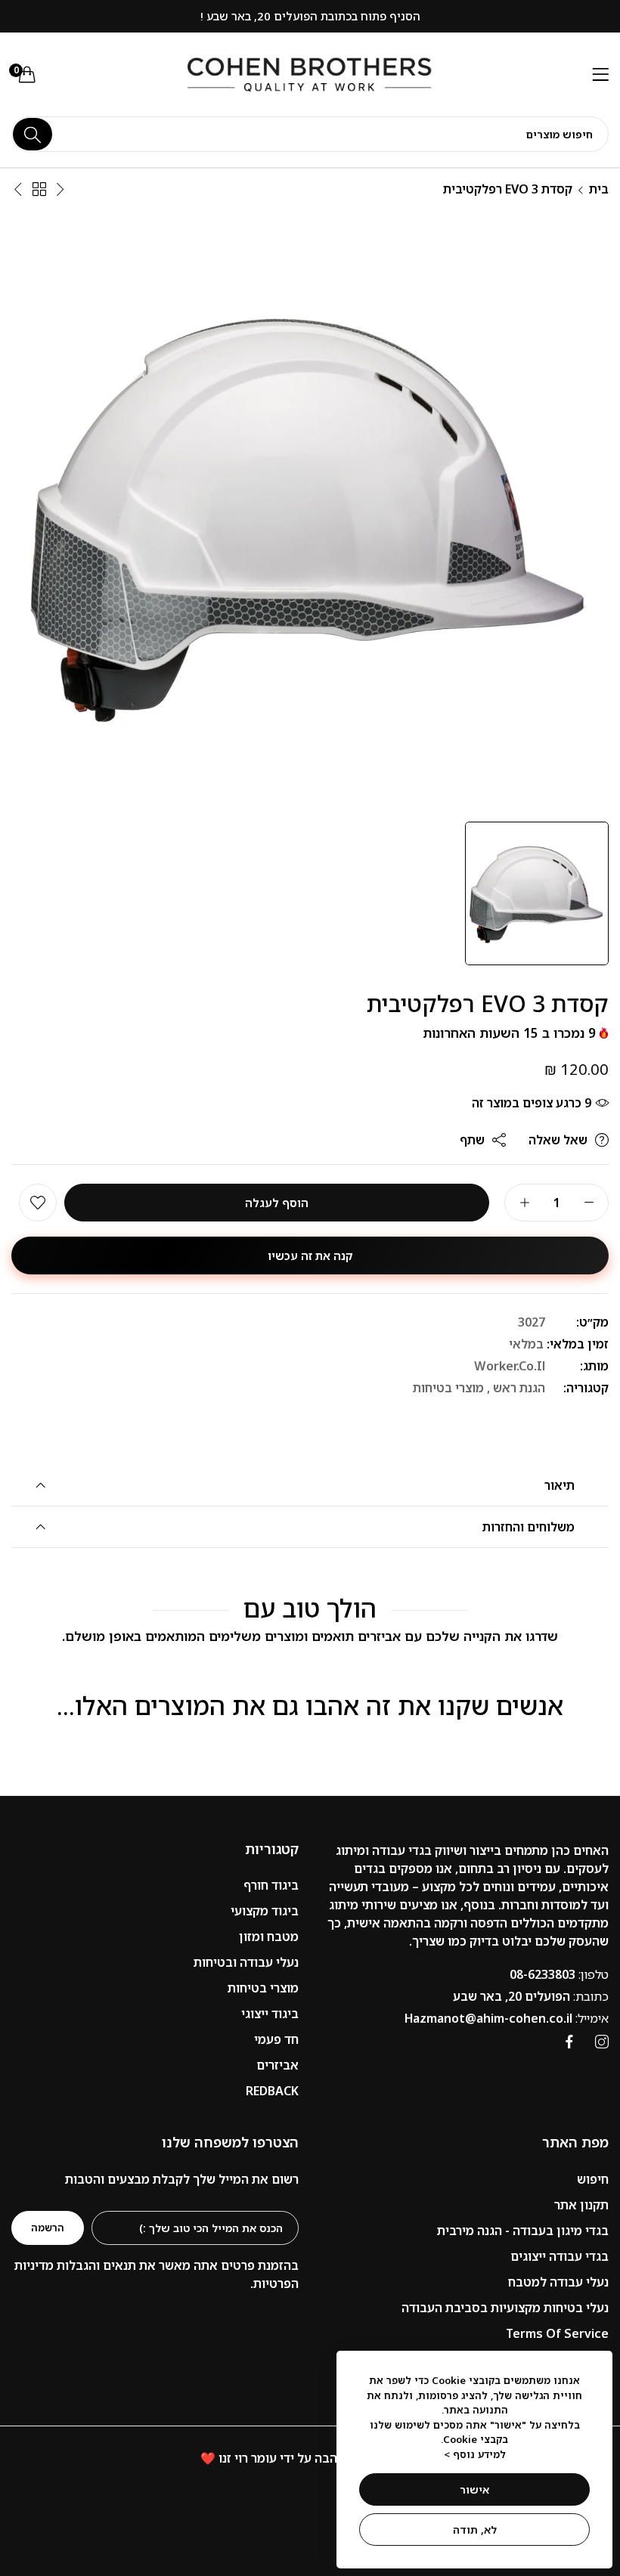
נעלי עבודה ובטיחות (246, 1962)
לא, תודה (475, 2530)
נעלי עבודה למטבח (558, 2282)
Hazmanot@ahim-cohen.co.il (507, 2018)
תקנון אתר (581, 2205)
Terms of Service (557, 2333)
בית (599, 189)
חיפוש (593, 2179)
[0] (27, 74)
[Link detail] (602, 2042)
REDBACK (272, 2091)
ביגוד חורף (271, 1885)
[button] (38, 1203)
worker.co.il (510, 1366)
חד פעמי (276, 2039)
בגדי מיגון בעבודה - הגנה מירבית (523, 2231)
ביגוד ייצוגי (270, 2014)
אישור (474, 2489)
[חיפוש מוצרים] (33, 134)
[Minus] (589, 1203)
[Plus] (524, 1203)
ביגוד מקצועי (265, 1911)
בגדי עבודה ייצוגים (560, 2256)
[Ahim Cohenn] (310, 75)
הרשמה (48, 2228)
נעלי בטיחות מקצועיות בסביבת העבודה (505, 2308)
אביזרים (277, 2065)
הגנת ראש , (516, 1388)
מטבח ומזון (269, 1937)
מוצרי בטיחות (448, 1388)
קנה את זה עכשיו (310, 1255)
